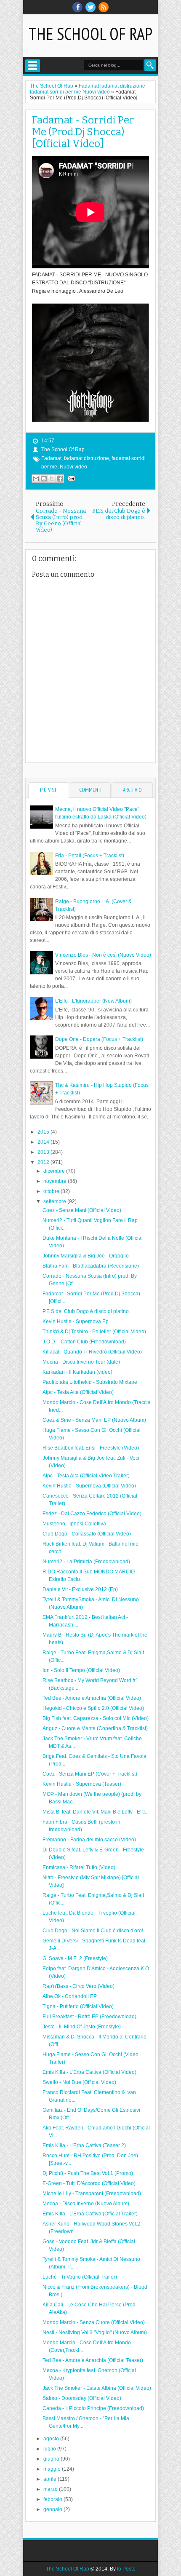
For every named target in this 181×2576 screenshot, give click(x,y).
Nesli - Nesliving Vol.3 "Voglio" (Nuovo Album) (95, 2333)
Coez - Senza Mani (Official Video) (82, 1210)
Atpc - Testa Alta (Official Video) (78, 1392)
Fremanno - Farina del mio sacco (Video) (89, 1840)
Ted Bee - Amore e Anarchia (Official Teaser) (93, 2360)
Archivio (132, 790)
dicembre (55, 1171)
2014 (44, 1142)
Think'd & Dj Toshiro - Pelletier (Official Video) (94, 1332)
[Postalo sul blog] (44, 479)
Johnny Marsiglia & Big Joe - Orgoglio (86, 1256)
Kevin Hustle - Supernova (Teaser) (82, 1784)
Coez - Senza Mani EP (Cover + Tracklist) (90, 1774)
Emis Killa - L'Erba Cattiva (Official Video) (89, 2072)
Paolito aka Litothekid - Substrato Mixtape (90, 1382)
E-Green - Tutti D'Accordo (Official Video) (89, 2183)
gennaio (53, 2509)
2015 (44, 1132)
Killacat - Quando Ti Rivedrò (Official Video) (92, 1352)
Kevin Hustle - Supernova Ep (76, 1321)
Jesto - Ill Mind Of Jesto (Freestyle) (82, 2027)
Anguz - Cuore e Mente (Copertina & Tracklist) (95, 1728)
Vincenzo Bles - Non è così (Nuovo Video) (103, 955)
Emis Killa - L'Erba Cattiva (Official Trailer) (90, 2214)
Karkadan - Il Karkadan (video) (77, 1372)
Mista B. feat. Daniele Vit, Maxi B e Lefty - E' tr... (96, 1812)
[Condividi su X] (52, 479)
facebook (77, 7)
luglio (50, 2449)
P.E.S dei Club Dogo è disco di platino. (86, 1311)
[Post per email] (70, 478)
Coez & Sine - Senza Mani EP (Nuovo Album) (94, 1420)
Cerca (150, 65)
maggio (53, 2469)
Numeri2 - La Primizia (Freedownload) (86, 1562)
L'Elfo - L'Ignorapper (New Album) (93, 1001)
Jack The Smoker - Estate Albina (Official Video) (97, 2388)
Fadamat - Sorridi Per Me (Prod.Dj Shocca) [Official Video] (83, 132)
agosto (52, 2439)
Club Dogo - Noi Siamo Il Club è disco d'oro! (93, 1931)
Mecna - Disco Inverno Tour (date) (81, 1362)
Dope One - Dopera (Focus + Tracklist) (99, 1039)
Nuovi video (73, 467)
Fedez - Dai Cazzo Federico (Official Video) (92, 1514)
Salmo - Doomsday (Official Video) (82, 2398)
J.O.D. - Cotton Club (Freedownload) (84, 1342)
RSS (104, 7)
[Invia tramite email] (36, 479)
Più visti (49, 790)
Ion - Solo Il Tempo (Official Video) (81, 1670)
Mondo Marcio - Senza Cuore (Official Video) (94, 2322)
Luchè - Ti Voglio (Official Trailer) (80, 2277)
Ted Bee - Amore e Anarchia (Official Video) (92, 1698)
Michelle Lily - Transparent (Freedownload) (92, 2193)
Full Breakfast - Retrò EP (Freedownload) (89, 2017)
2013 (44, 1152)
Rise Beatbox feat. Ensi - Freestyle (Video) (91, 1448)
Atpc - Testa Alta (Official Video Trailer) (86, 1476)
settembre (55, 1201)
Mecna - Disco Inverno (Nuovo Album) (86, 2204)
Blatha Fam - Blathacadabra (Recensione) (91, 1266)
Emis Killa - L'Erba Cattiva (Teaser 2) (84, 2145)
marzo (51, 2489)
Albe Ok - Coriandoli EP (70, 1996)
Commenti (90, 790)
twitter (90, 7)
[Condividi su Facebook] (60, 479)
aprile (51, 2479)
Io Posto (126, 2569)
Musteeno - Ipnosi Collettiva (74, 1524)
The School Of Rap (90, 34)
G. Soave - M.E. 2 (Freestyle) (75, 1958)
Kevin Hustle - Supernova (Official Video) (89, 1486)
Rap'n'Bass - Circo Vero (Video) (79, 1986)
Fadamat (51, 458)
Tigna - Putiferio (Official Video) (78, 2006)
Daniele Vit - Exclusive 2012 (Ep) (80, 1589)
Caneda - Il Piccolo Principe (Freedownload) (93, 2408)
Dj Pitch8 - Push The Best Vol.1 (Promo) (88, 2173)
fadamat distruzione (87, 458)
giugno (52, 2459)
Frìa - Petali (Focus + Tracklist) (90, 856)
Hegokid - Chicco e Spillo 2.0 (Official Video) (93, 1708)
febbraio (53, 2499)
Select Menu (33, 66)
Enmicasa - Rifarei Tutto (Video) (79, 1867)
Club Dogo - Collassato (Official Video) (87, 1534)
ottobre (52, 1191)
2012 (44, 1162)
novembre (56, 1181)
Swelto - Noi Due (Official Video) (79, 2082)
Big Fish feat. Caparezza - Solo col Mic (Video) (96, 1718)
